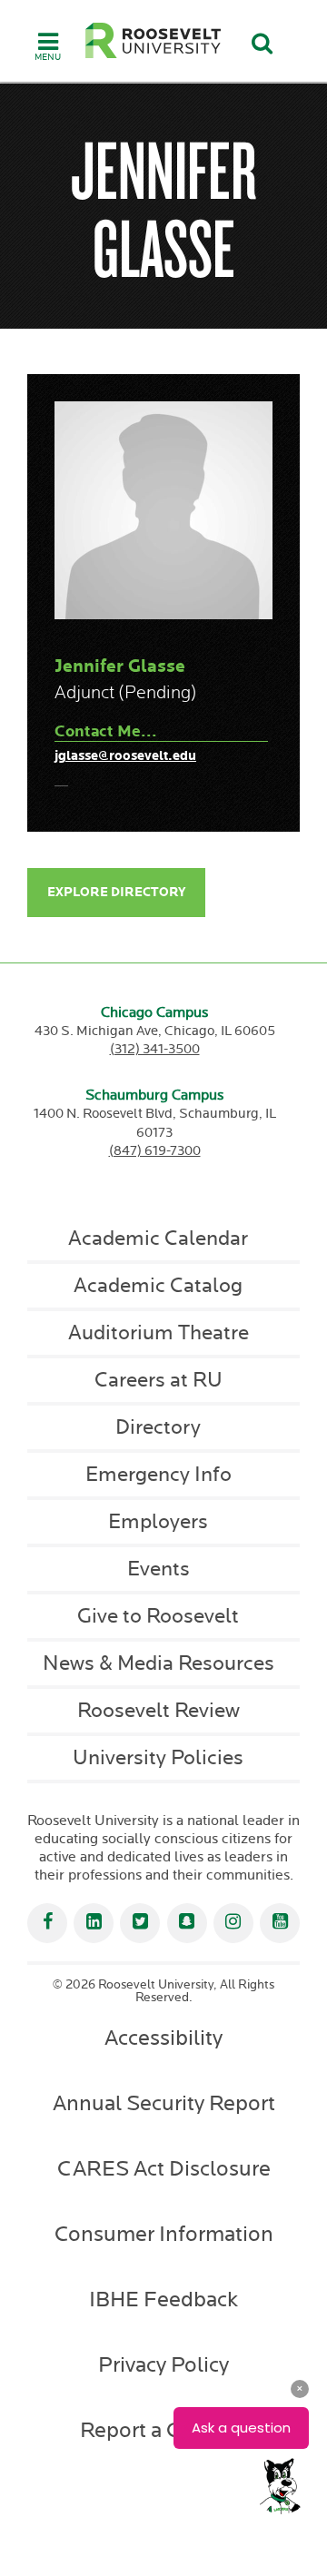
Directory (158, 1427)
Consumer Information (164, 2235)
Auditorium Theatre (159, 1333)
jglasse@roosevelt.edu (125, 756)
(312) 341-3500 (155, 1049)
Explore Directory (116, 892)
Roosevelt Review (159, 1711)
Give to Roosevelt (158, 1616)
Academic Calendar (158, 1239)
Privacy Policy (163, 2365)
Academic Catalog (158, 1286)
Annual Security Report (164, 2104)
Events (159, 1569)
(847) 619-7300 (155, 1151)
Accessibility (163, 2038)
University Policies (158, 1758)
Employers (158, 1522)
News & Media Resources (159, 1663)
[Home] (154, 40)
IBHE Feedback (163, 2300)
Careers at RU (159, 1380)
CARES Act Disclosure (164, 2169)
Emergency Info (159, 1475)
